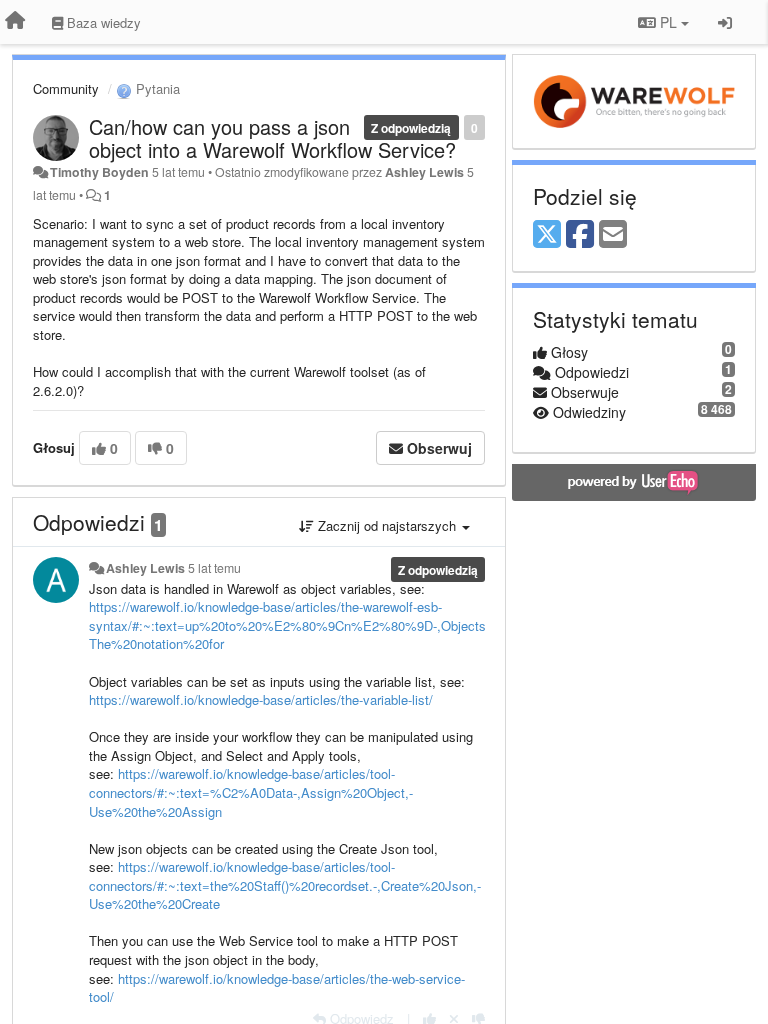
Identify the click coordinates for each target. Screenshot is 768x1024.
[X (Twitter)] (547, 235)
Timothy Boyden (99, 172)
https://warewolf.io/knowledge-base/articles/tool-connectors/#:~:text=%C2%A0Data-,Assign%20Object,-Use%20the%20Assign (251, 792)
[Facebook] (580, 235)
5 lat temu (214, 568)
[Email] (613, 235)
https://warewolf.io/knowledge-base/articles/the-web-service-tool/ (277, 988)
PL (668, 22)
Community (66, 88)
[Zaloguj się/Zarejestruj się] (725, 22)
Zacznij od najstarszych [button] (387, 525)
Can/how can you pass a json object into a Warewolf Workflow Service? (272, 138)
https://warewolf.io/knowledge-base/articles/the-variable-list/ (261, 699)
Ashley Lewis (424, 172)
